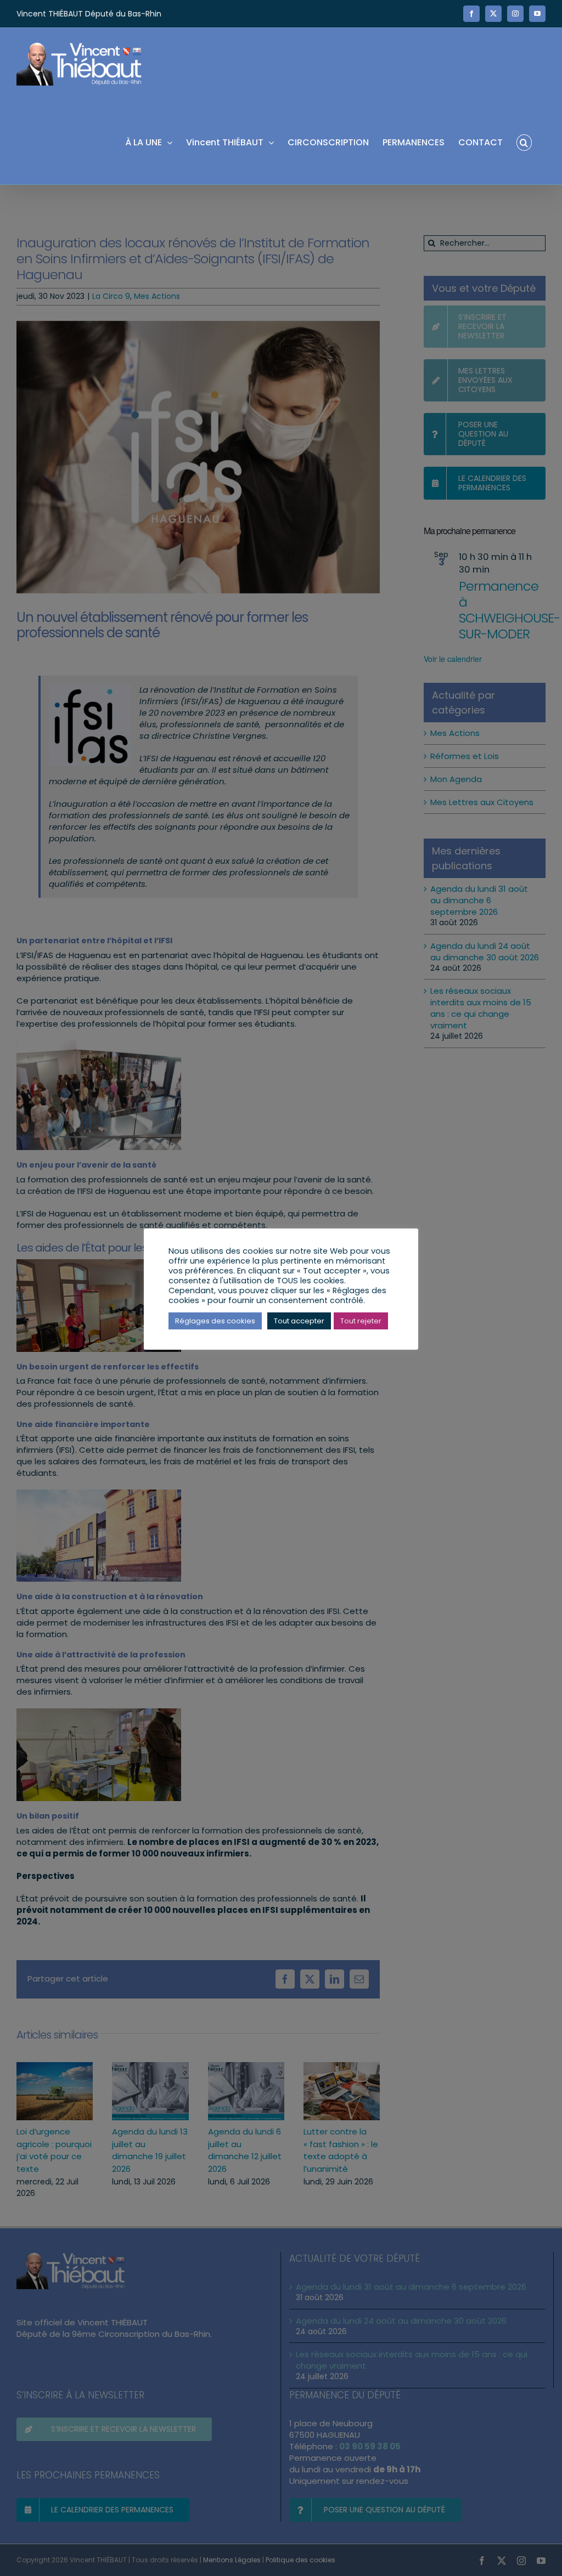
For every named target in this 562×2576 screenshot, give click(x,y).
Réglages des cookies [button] (215, 1321)
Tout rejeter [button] (361, 1321)
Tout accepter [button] (299, 1321)
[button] (524, 142)
